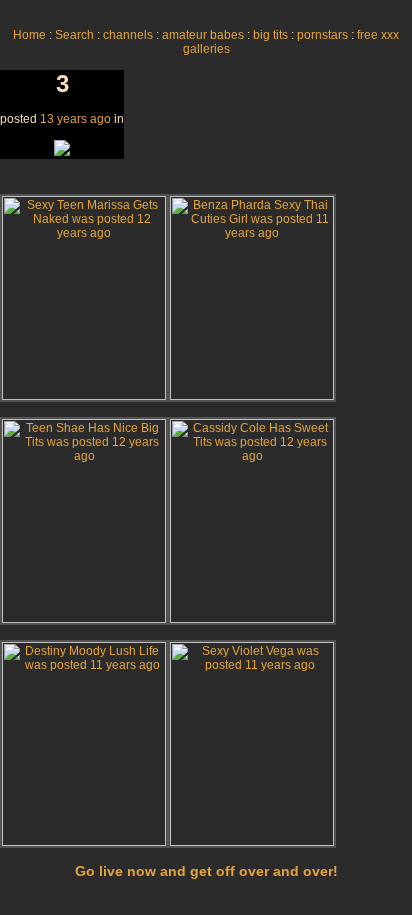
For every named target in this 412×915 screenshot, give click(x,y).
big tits (270, 35)
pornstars (322, 35)
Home (29, 35)
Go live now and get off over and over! (206, 871)
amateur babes (203, 35)
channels (128, 35)
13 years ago (75, 119)
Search (74, 35)
